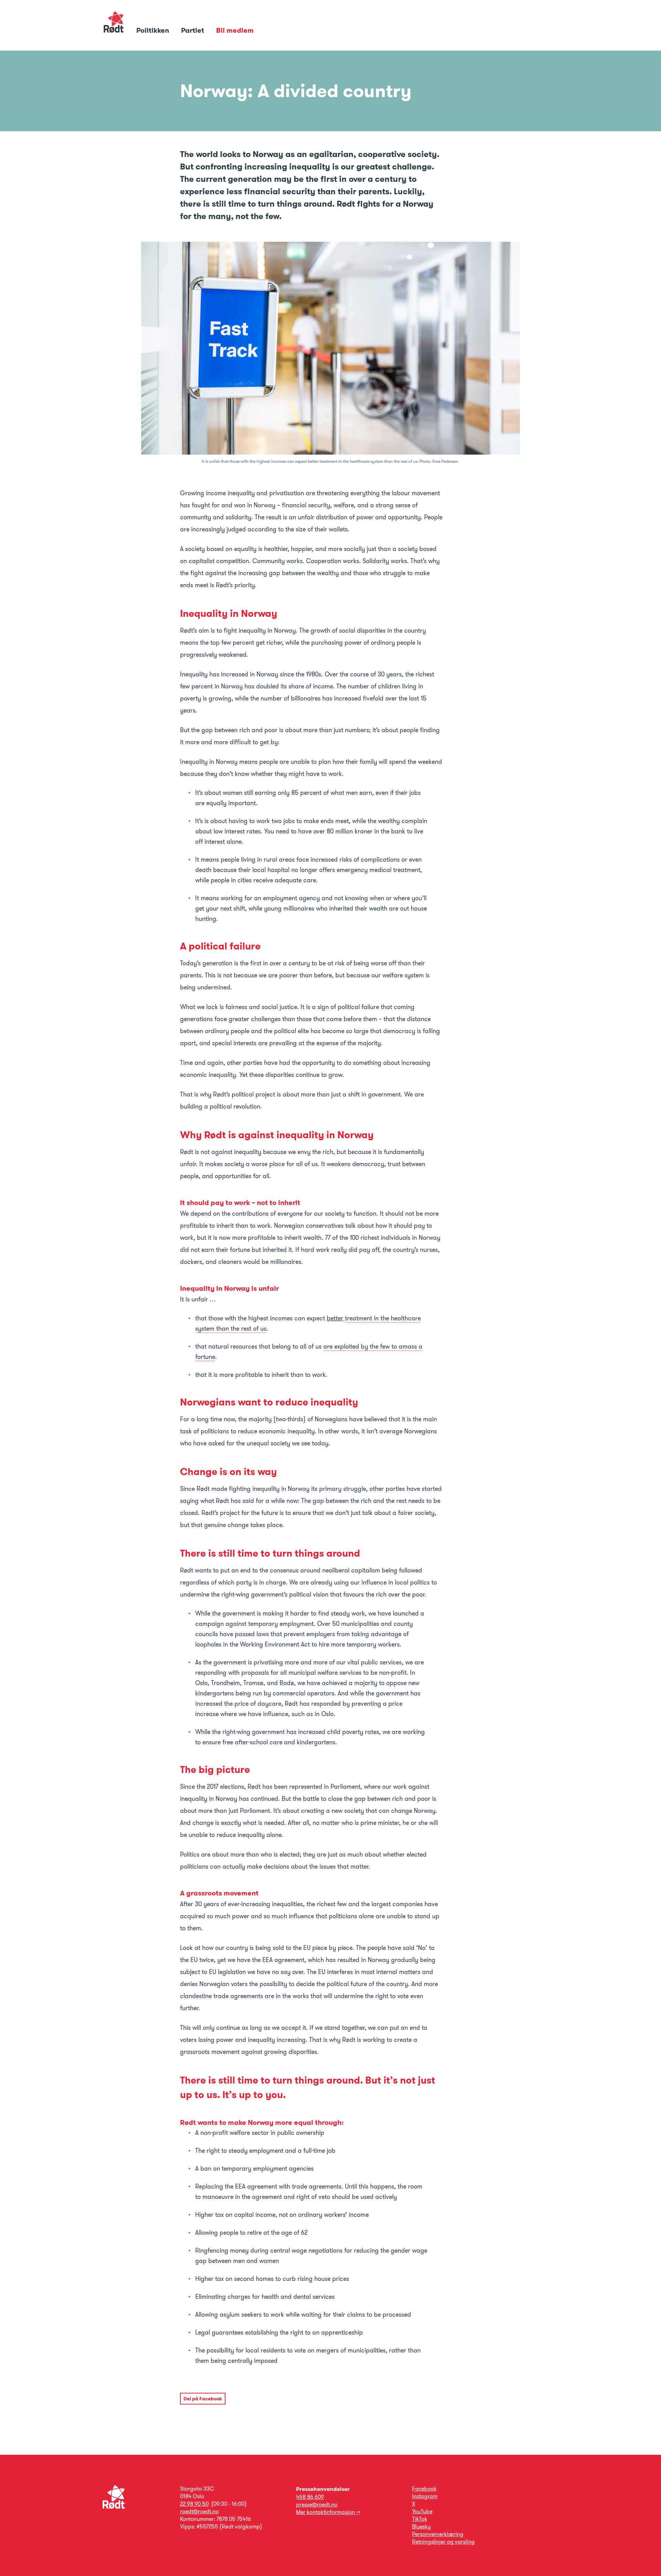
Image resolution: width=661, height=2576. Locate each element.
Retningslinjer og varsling (443, 2542)
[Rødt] (114, 2507)
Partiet (193, 30)
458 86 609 (310, 2497)
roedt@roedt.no (199, 2511)
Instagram (425, 2496)
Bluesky (421, 2527)
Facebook (424, 2489)
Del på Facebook (203, 2399)
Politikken (154, 30)
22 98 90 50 (194, 2504)
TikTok (420, 2519)
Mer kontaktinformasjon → (328, 2512)
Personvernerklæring (438, 2534)
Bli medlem (235, 30)
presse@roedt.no (317, 2505)
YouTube (422, 2511)
